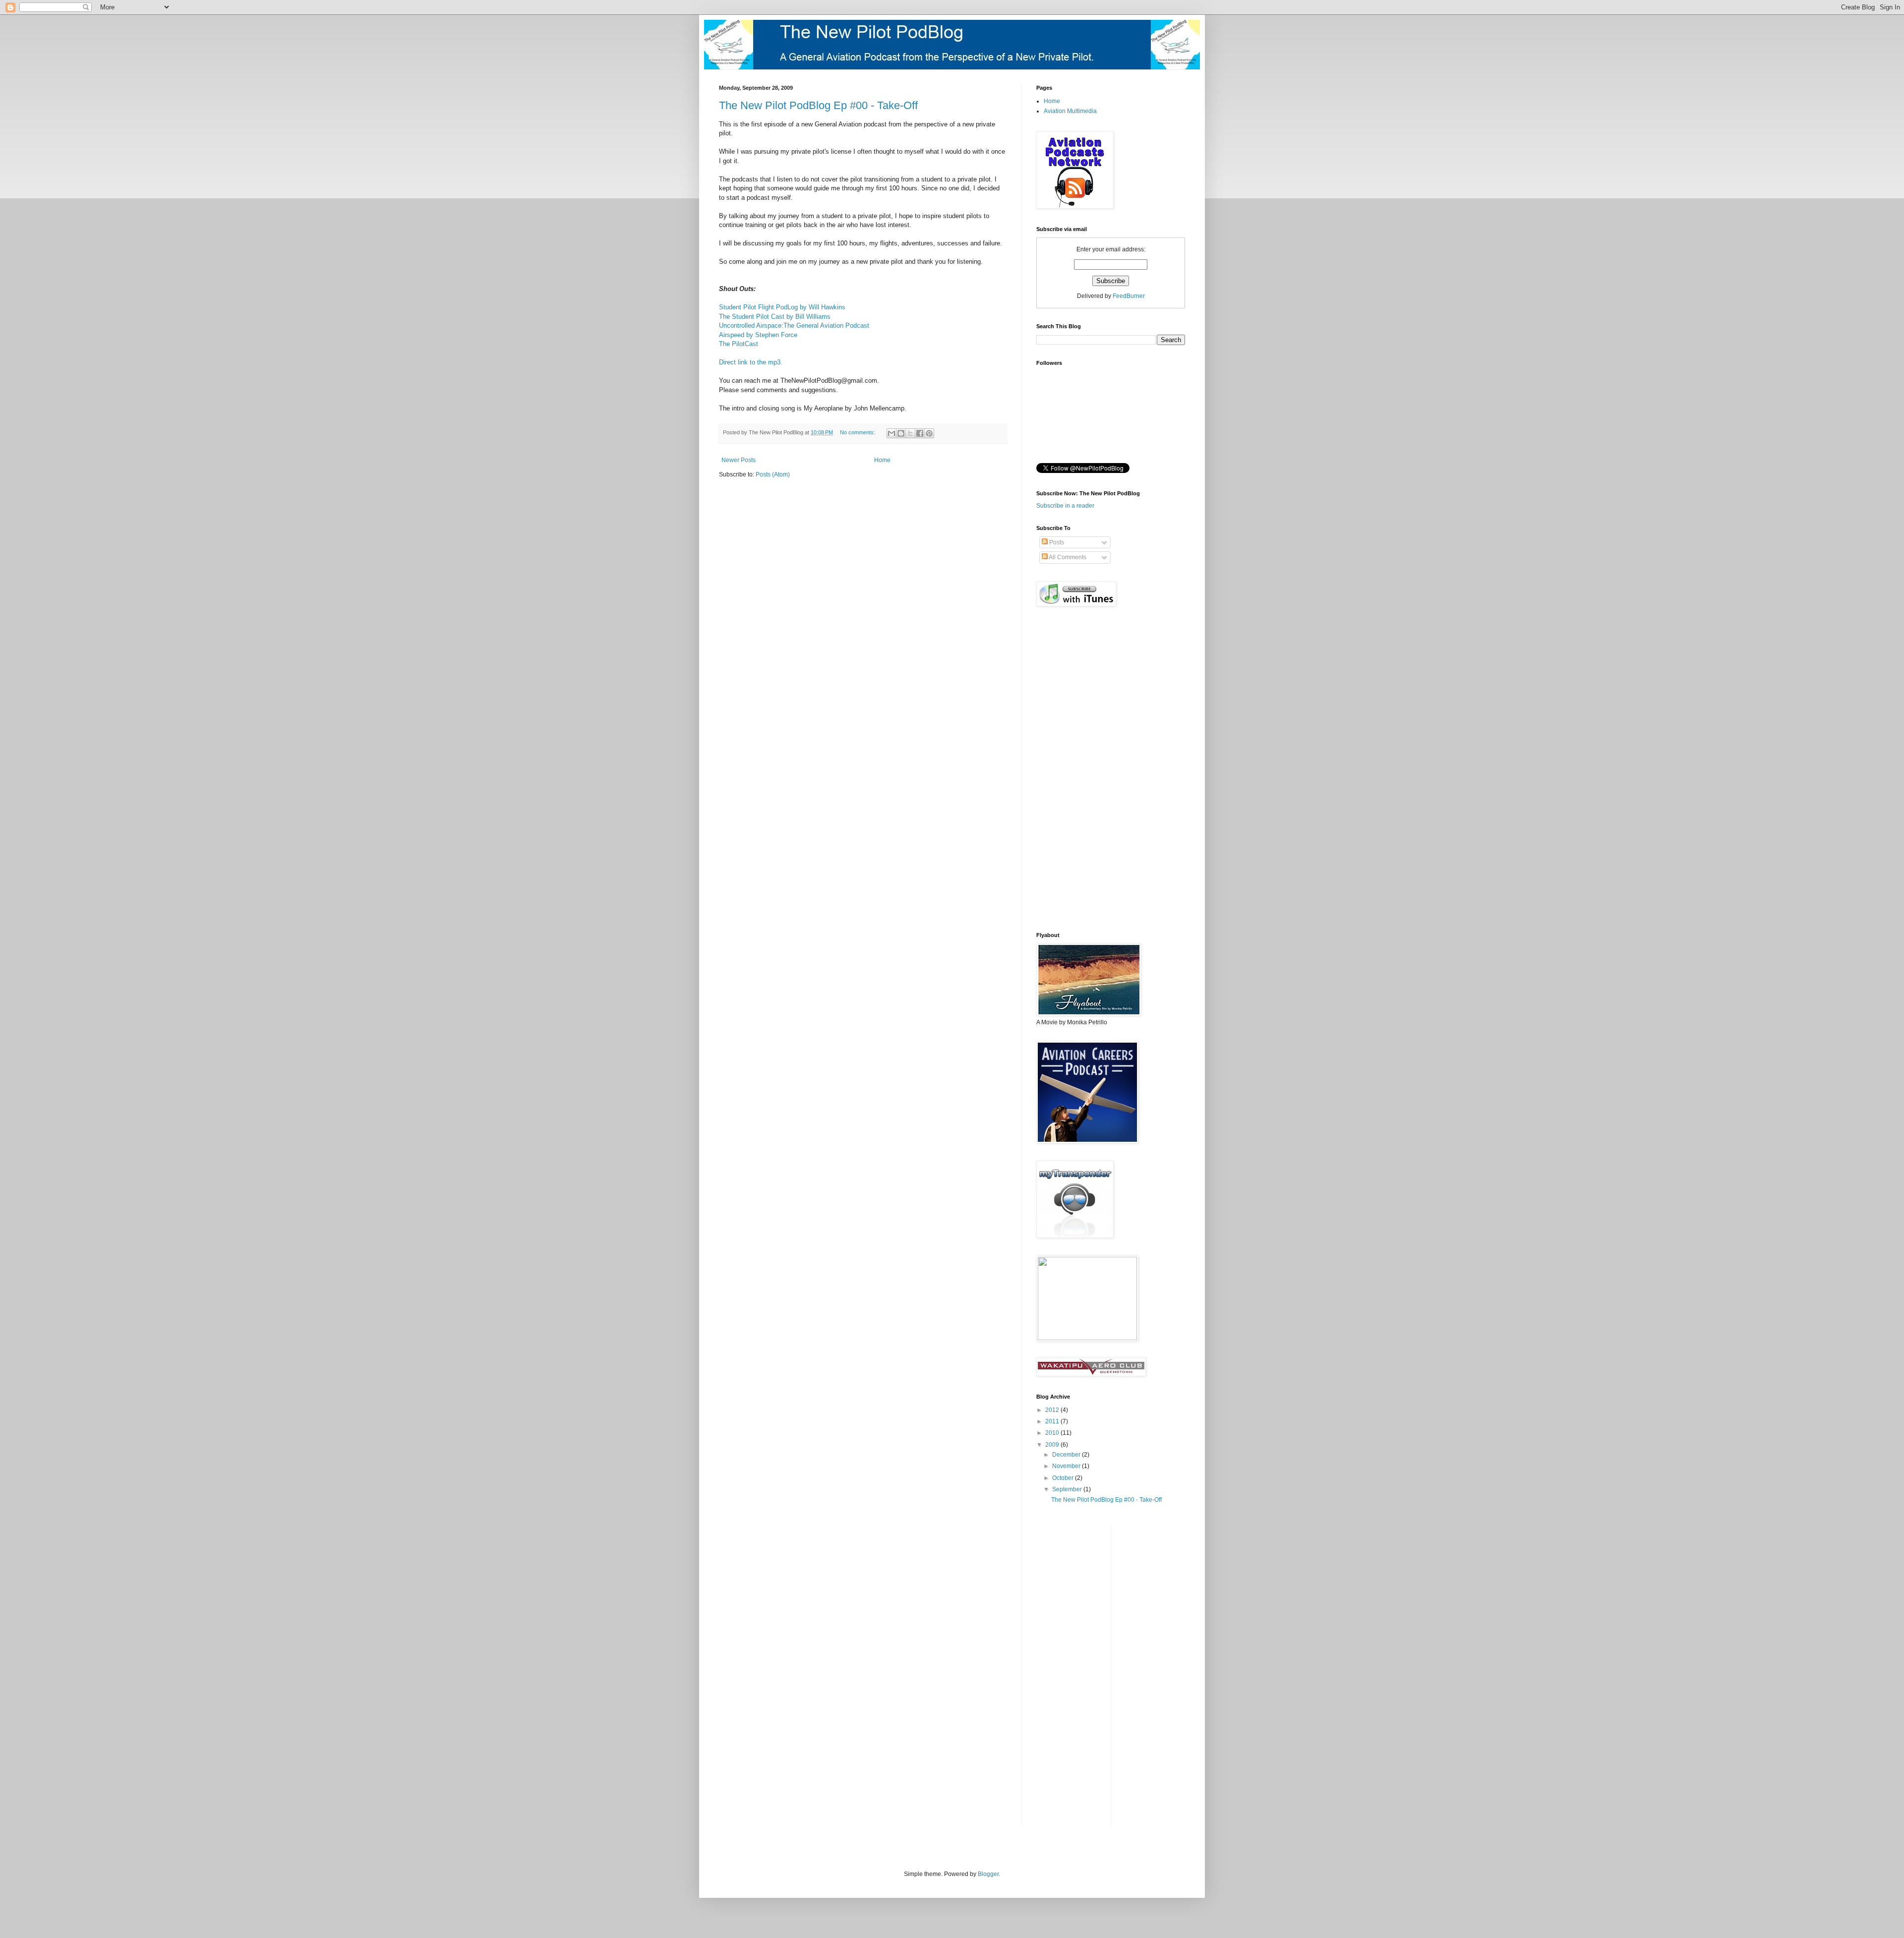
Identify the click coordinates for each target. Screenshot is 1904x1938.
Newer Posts (739, 460)
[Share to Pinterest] (929, 433)
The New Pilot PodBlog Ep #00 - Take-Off (818, 105)
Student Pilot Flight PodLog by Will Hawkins (782, 307)
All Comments (1067, 557)
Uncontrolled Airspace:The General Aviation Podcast (794, 325)
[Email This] (892, 433)
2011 (1053, 1421)
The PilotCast (739, 344)
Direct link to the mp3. (751, 362)
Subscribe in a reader (1065, 506)
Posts (1056, 542)
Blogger (988, 1874)
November (1067, 1466)
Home (882, 460)
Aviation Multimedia (1070, 111)
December (1067, 1455)
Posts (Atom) (773, 474)
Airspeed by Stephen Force (758, 335)
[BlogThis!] (901, 433)
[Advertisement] (1076, 1674)
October (1064, 1478)
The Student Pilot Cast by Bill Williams (775, 317)
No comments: (858, 432)
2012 (1053, 1410)
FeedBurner (1129, 296)
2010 (1053, 1433)
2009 (1053, 1445)
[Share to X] (910, 433)
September (1068, 1489)
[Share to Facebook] (920, 433)
